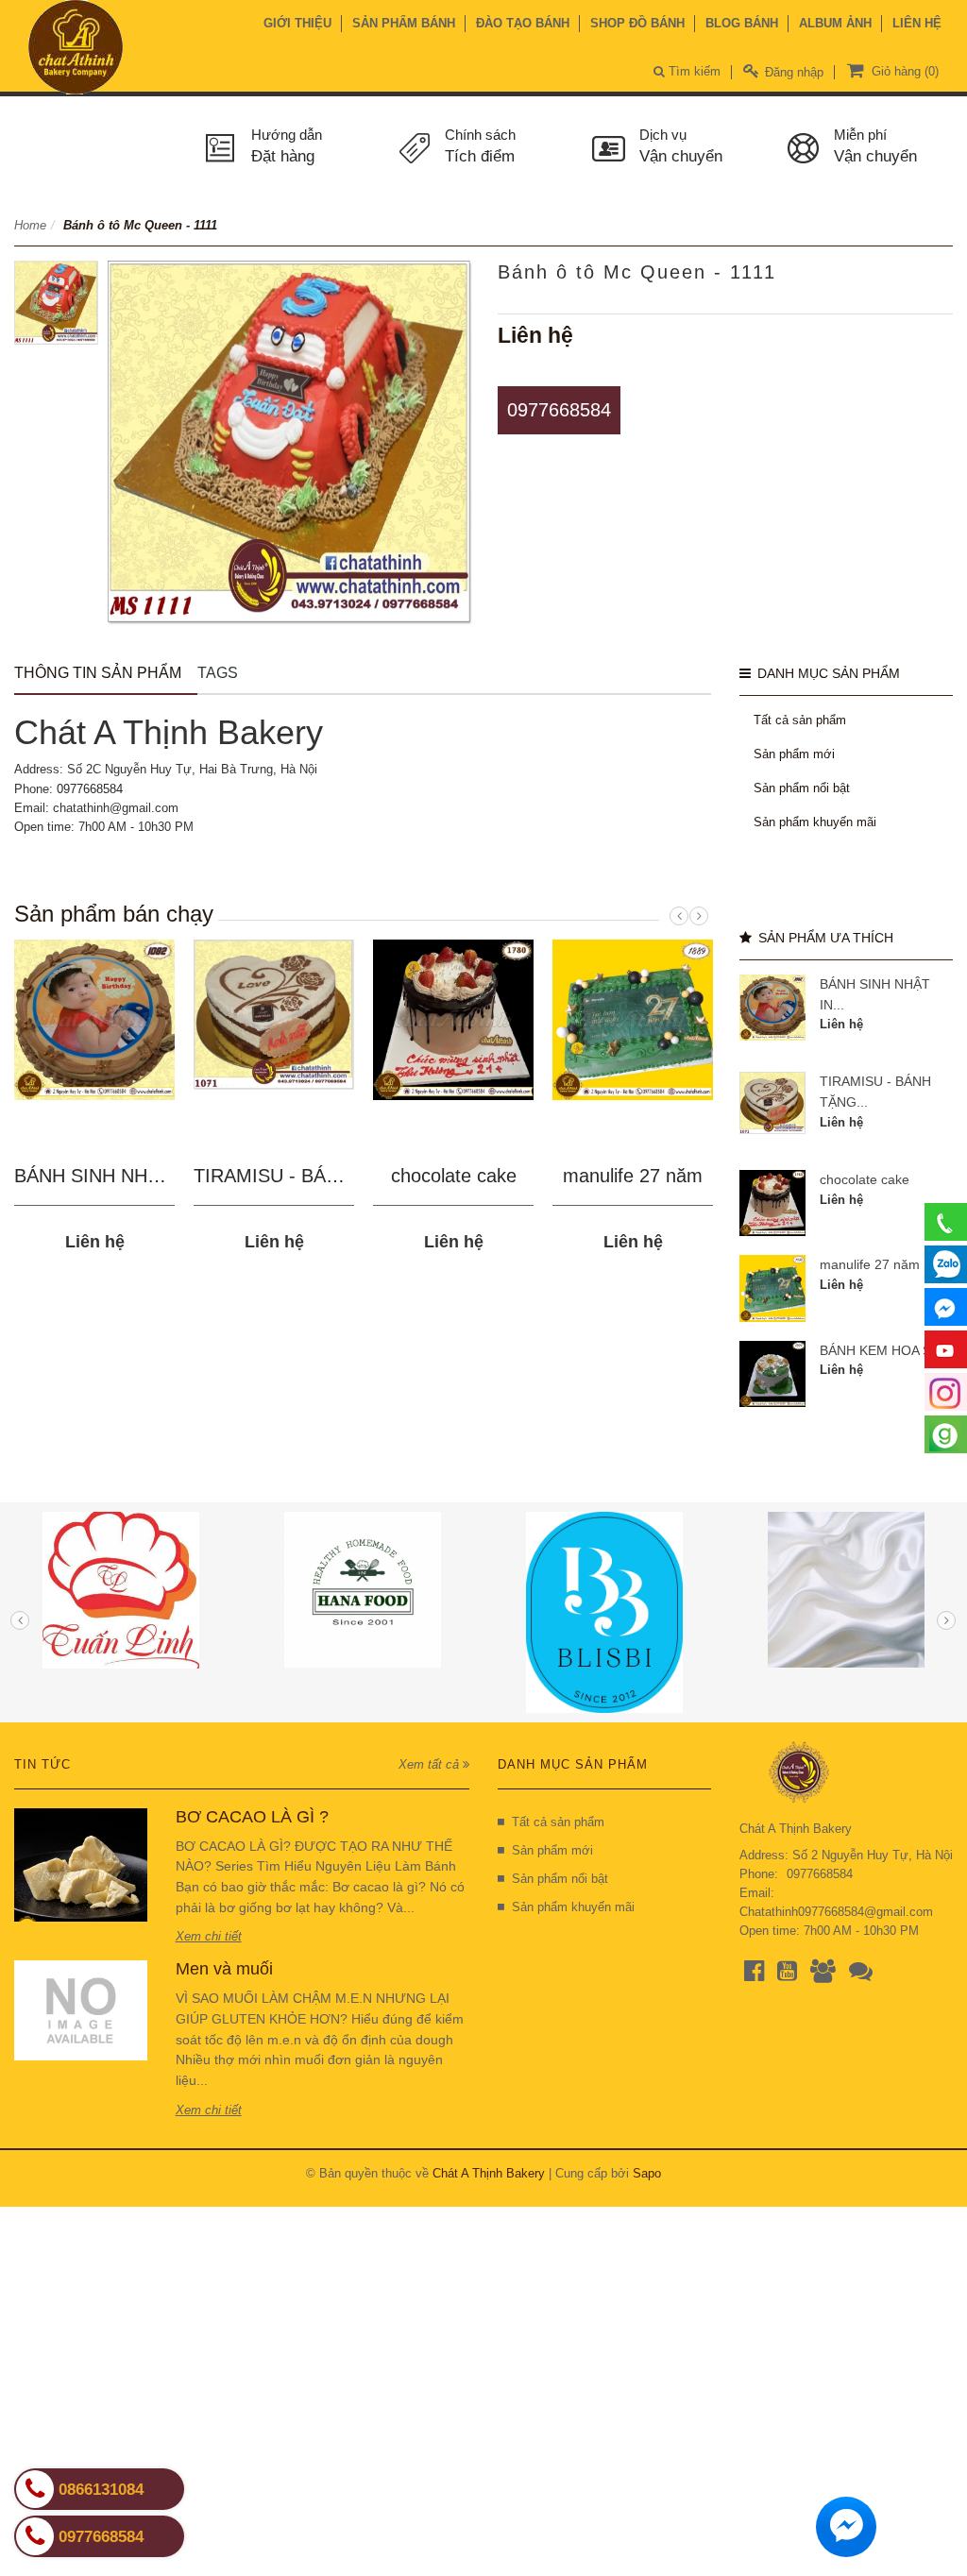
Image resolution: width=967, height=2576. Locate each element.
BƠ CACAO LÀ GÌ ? (252, 1817)
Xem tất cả (431, 1764)
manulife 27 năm (633, 1176)
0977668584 (559, 410)
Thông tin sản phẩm (98, 673)
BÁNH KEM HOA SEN (884, 1350)
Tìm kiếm (693, 71)
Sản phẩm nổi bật (802, 788)
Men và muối (224, 1969)
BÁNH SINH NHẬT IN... (113, 1176)
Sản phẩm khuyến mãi (815, 822)
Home (30, 225)
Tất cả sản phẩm (800, 720)
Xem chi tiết (209, 1936)
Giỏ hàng (903, 71)
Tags (218, 673)
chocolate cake (454, 1176)
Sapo (647, 2173)
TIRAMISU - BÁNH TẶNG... (310, 1176)
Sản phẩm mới (794, 754)
